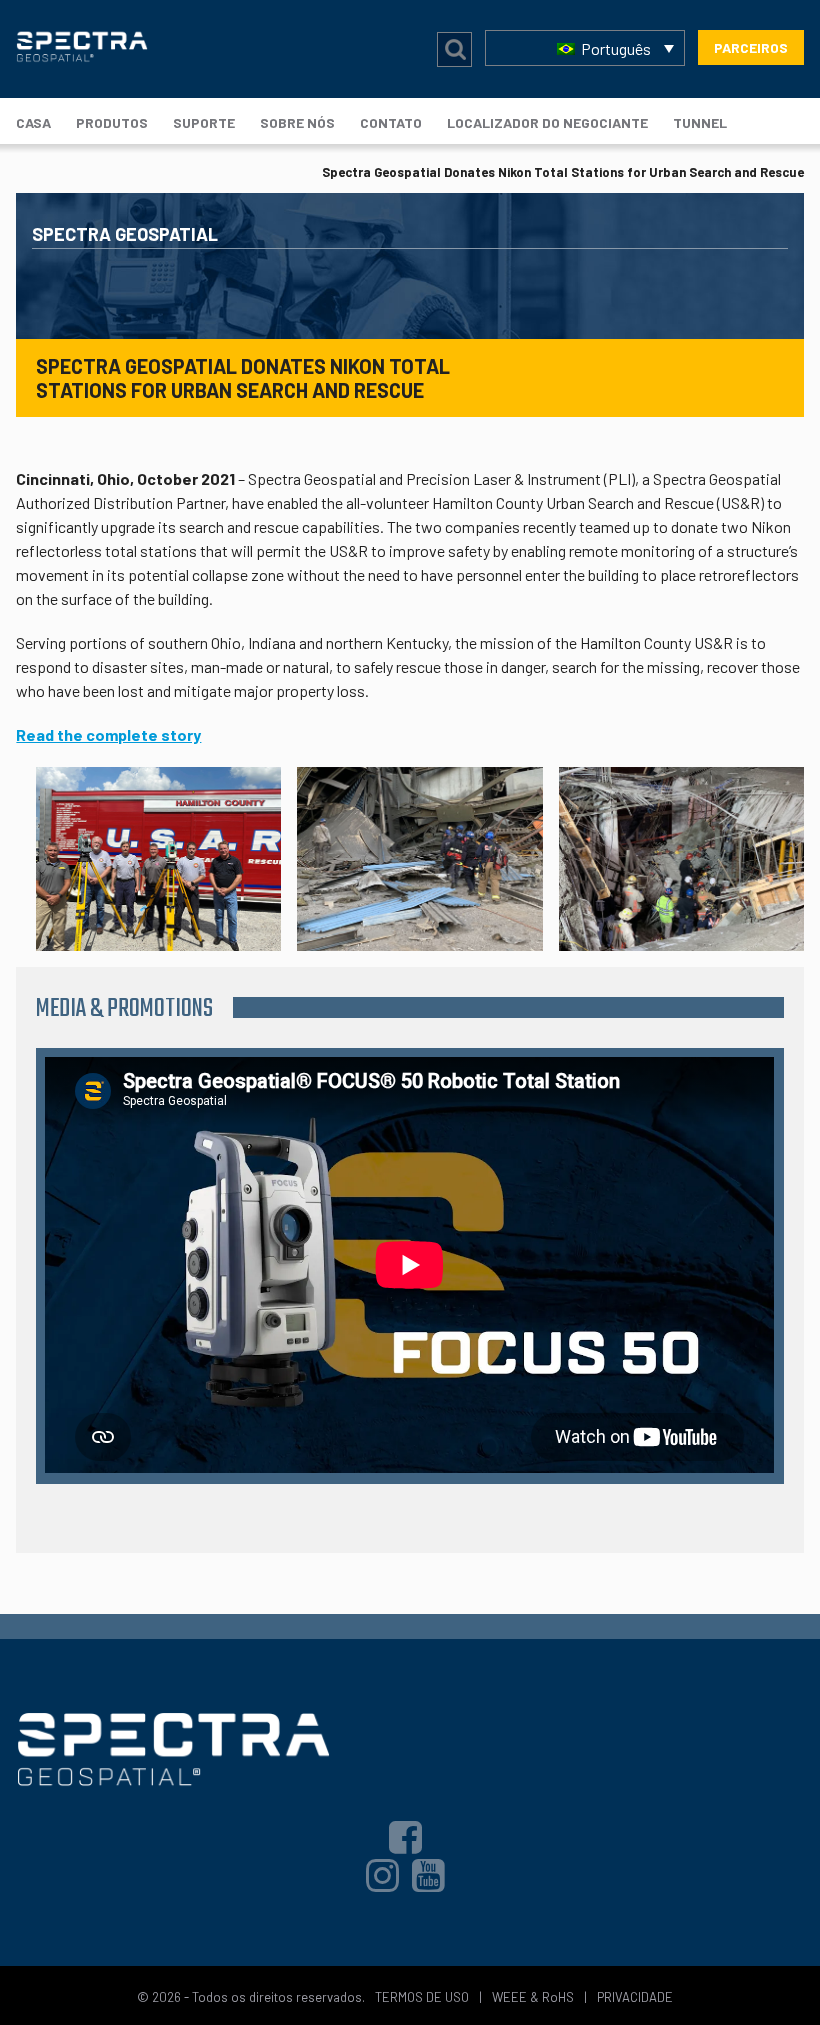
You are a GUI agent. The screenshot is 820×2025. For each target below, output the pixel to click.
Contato (391, 122)
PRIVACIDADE (635, 1997)
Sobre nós (297, 122)
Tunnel (700, 122)
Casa (33, 122)
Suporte (204, 122)
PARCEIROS (751, 47)
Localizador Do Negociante (547, 122)
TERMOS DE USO (422, 1997)
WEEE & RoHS (533, 1997)
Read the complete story (108, 734)
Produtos (112, 122)
